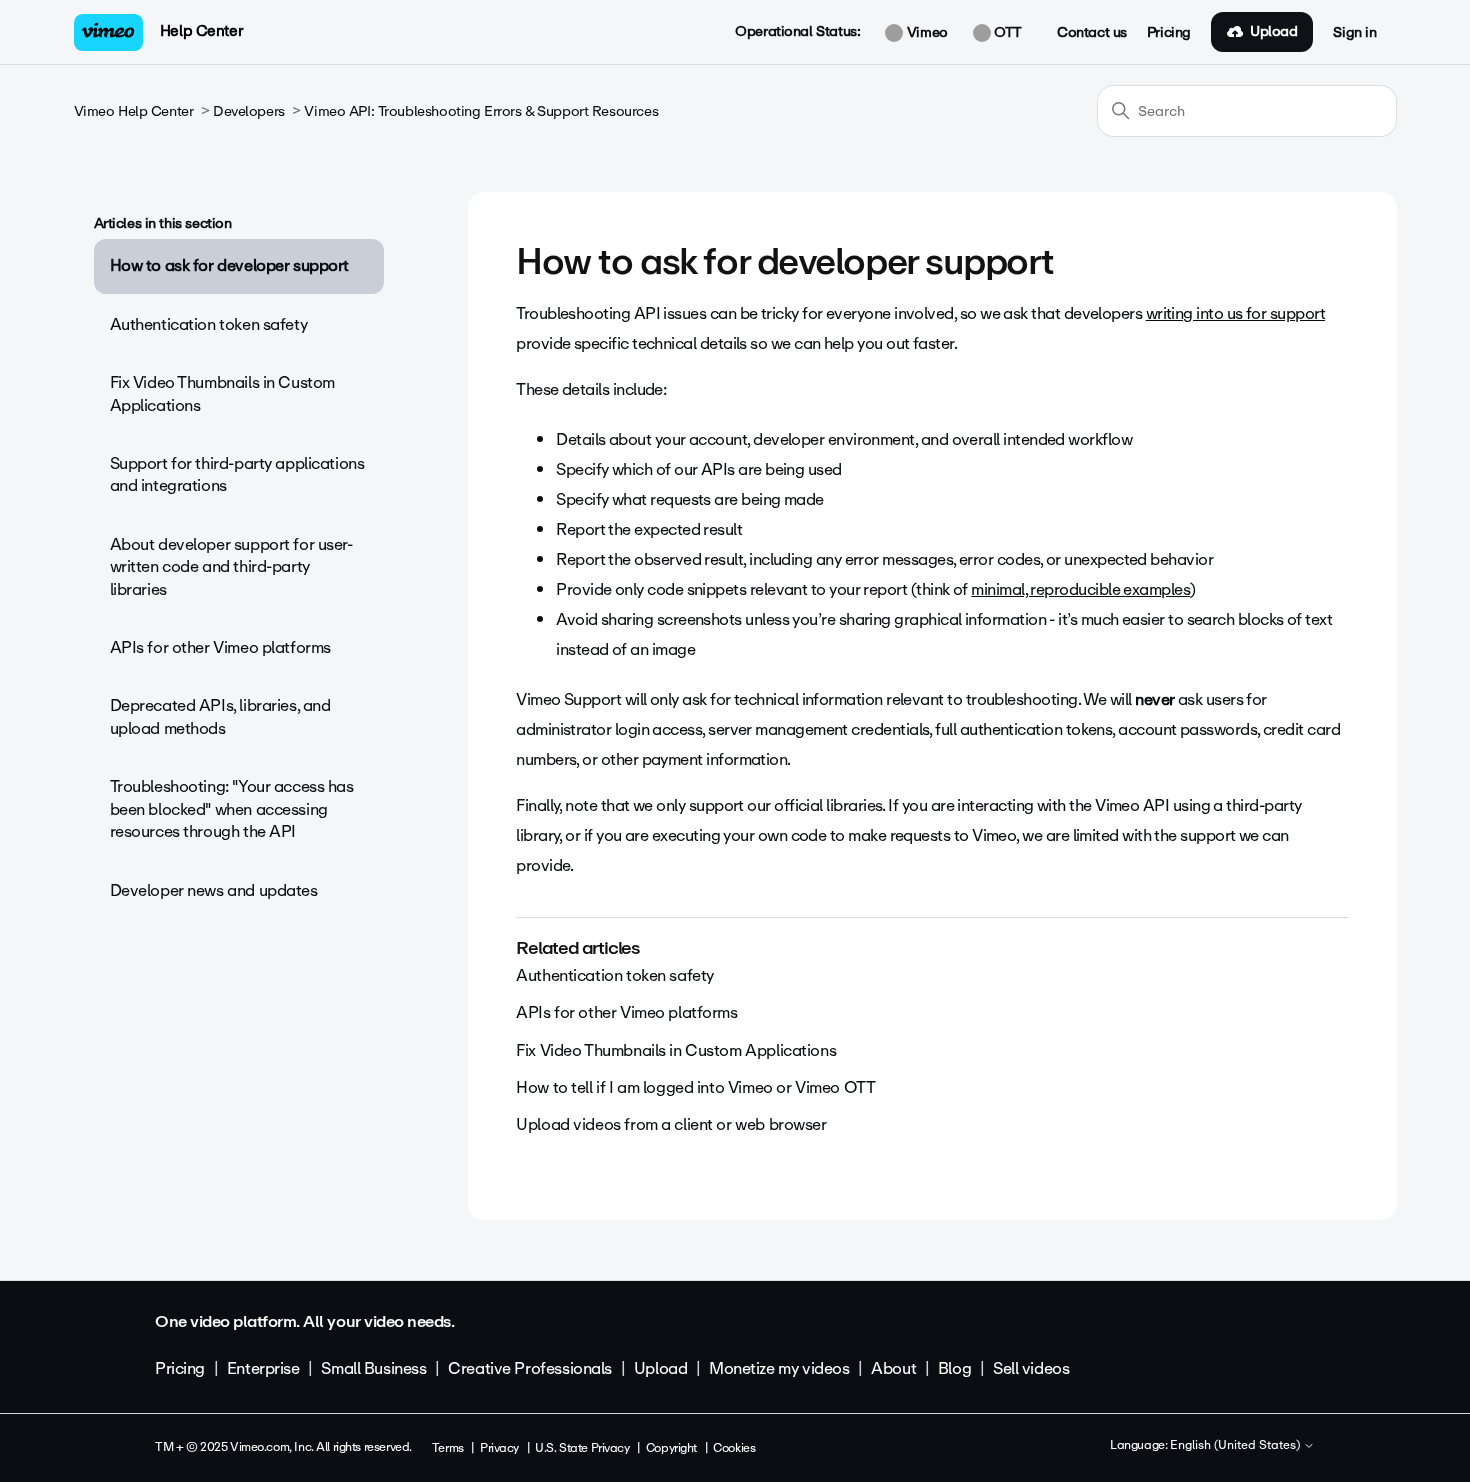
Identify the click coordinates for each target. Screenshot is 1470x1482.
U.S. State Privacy (582, 1448)
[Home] (109, 32)
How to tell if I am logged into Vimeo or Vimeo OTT (695, 1087)
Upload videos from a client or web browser (671, 1124)
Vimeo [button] (925, 33)
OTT (1006, 33)
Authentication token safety (209, 324)
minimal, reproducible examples (1080, 589)
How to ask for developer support (230, 265)
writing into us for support (1235, 313)
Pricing (1169, 33)
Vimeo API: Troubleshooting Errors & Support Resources (481, 111)
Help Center (201, 31)
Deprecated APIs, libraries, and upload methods (220, 716)
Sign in (1354, 33)
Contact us (1092, 33)
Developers (249, 111)
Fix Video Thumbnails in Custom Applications (222, 393)
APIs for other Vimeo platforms (220, 647)
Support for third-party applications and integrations (237, 474)
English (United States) (1236, 1446)
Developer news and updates (214, 890)
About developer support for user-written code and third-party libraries (231, 567)
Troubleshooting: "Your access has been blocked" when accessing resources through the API (232, 809)
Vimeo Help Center (134, 111)
